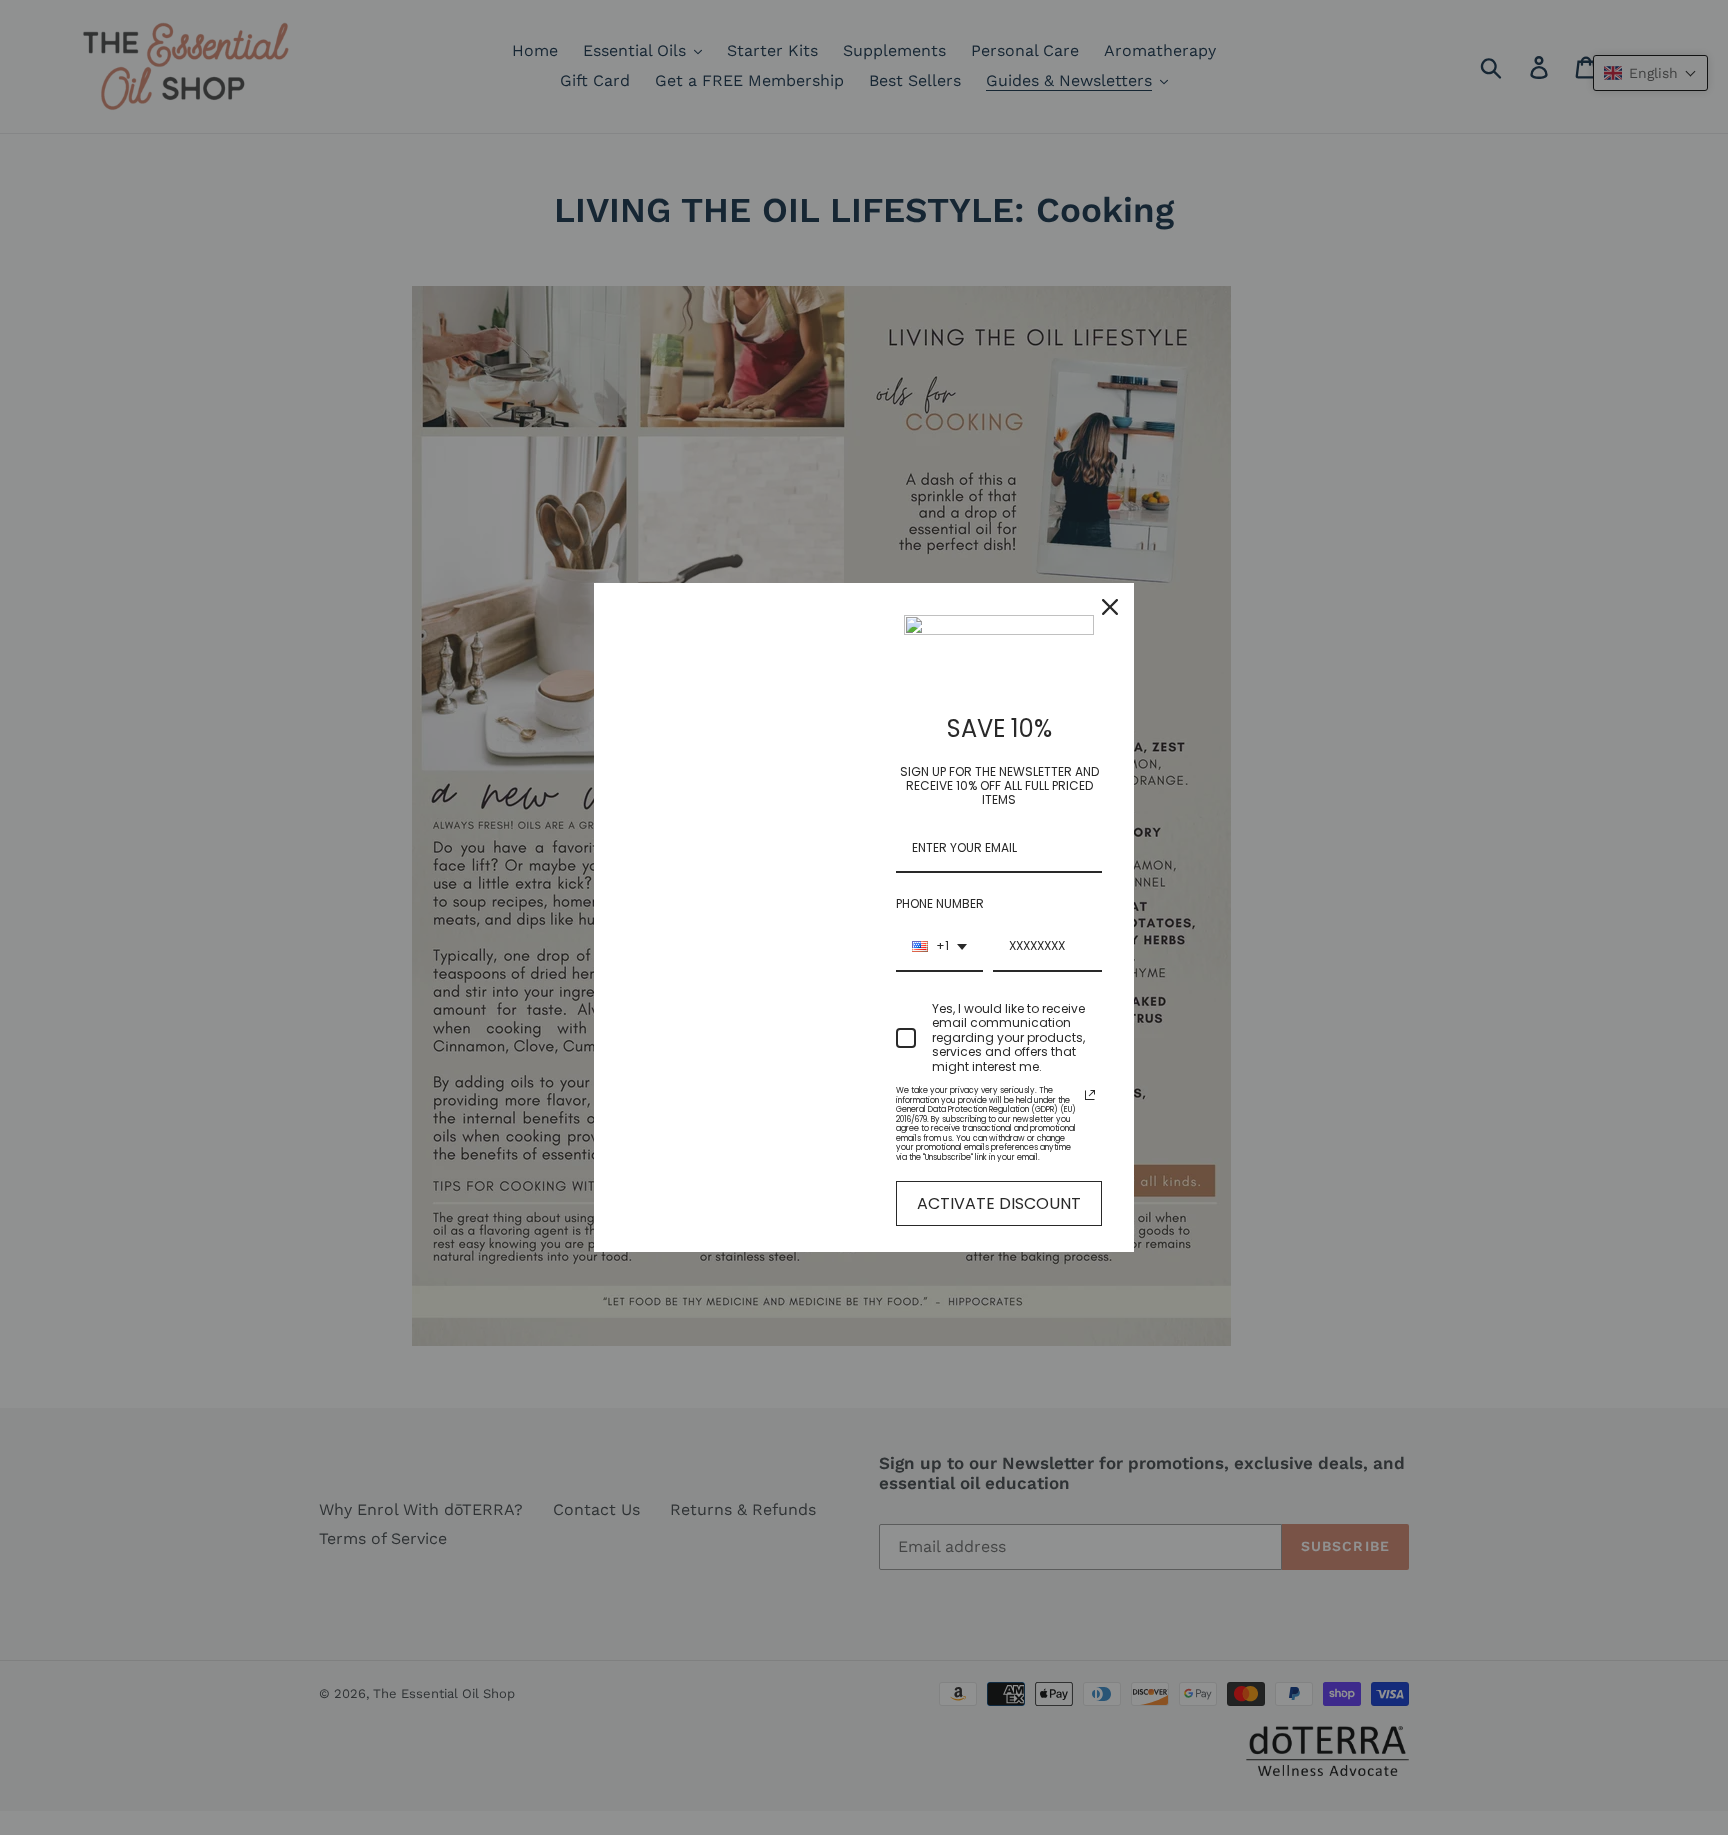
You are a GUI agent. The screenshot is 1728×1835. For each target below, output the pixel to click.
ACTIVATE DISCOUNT (999, 1203)
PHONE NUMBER (940, 903)
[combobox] (939, 947)
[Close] (1110, 607)
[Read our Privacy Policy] (1090, 1095)
